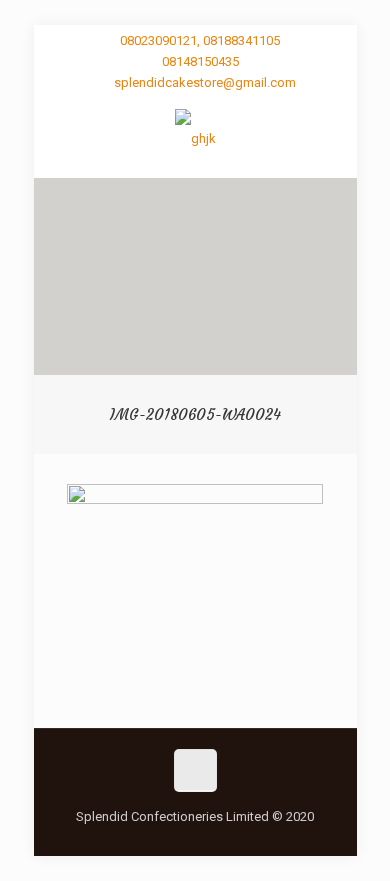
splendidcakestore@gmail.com (205, 82)
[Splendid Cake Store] (195, 138)
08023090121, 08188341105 (200, 40)
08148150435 (200, 61)
